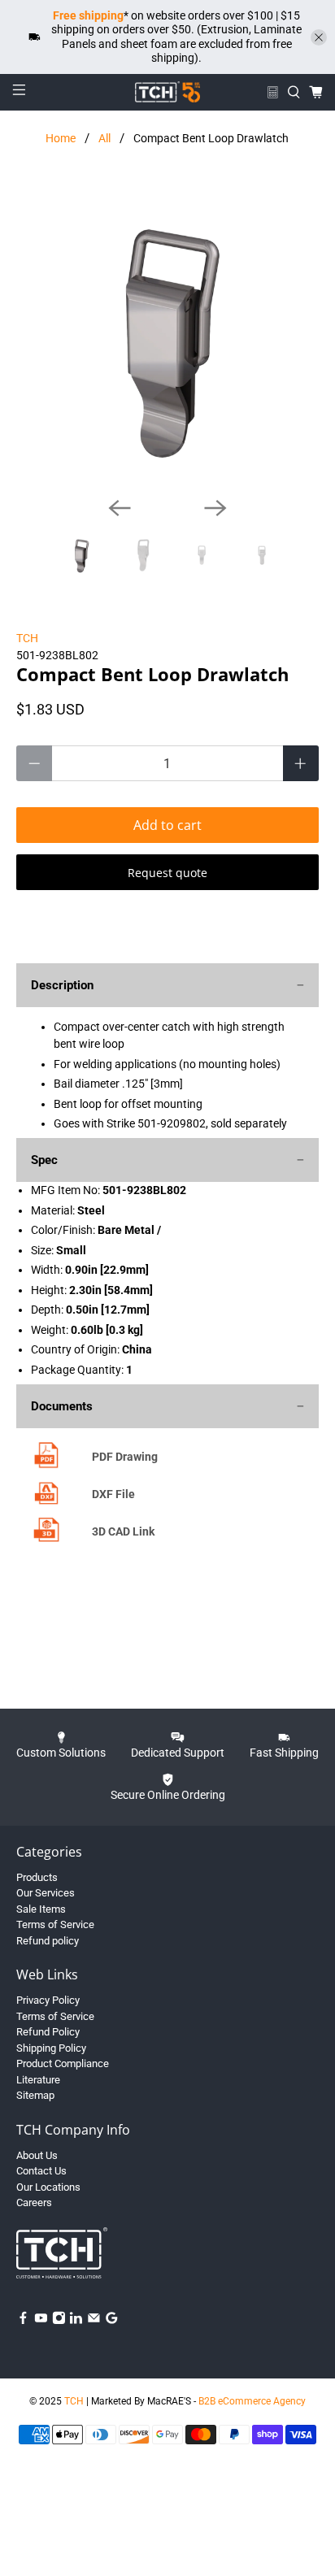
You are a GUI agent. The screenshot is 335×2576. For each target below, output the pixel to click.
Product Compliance (63, 2063)
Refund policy (48, 1941)
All (104, 138)
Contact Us (41, 2171)
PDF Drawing (125, 1457)
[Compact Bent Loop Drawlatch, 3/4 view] (167, 333)
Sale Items (41, 1909)
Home (61, 138)
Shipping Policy (51, 2048)
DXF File (113, 1494)
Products (37, 1877)
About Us (37, 2155)
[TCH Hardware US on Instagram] (59, 2321)
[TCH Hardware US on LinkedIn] (76, 2321)
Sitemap (35, 2095)
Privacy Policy (48, 2000)
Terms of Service (55, 1924)
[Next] (215, 508)
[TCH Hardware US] (167, 92)
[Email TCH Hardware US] (94, 2321)
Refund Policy (48, 2032)
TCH (27, 638)
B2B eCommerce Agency (252, 2401)
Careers (34, 2202)
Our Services (46, 1893)
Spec (44, 1160)
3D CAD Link (123, 1531)
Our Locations (48, 2187)
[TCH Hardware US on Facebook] (23, 2321)
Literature (38, 2080)
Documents (62, 1406)
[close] (319, 37)
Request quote (167, 873)
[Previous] (120, 508)
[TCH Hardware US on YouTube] (41, 2321)
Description (62, 985)
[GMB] (112, 2321)
